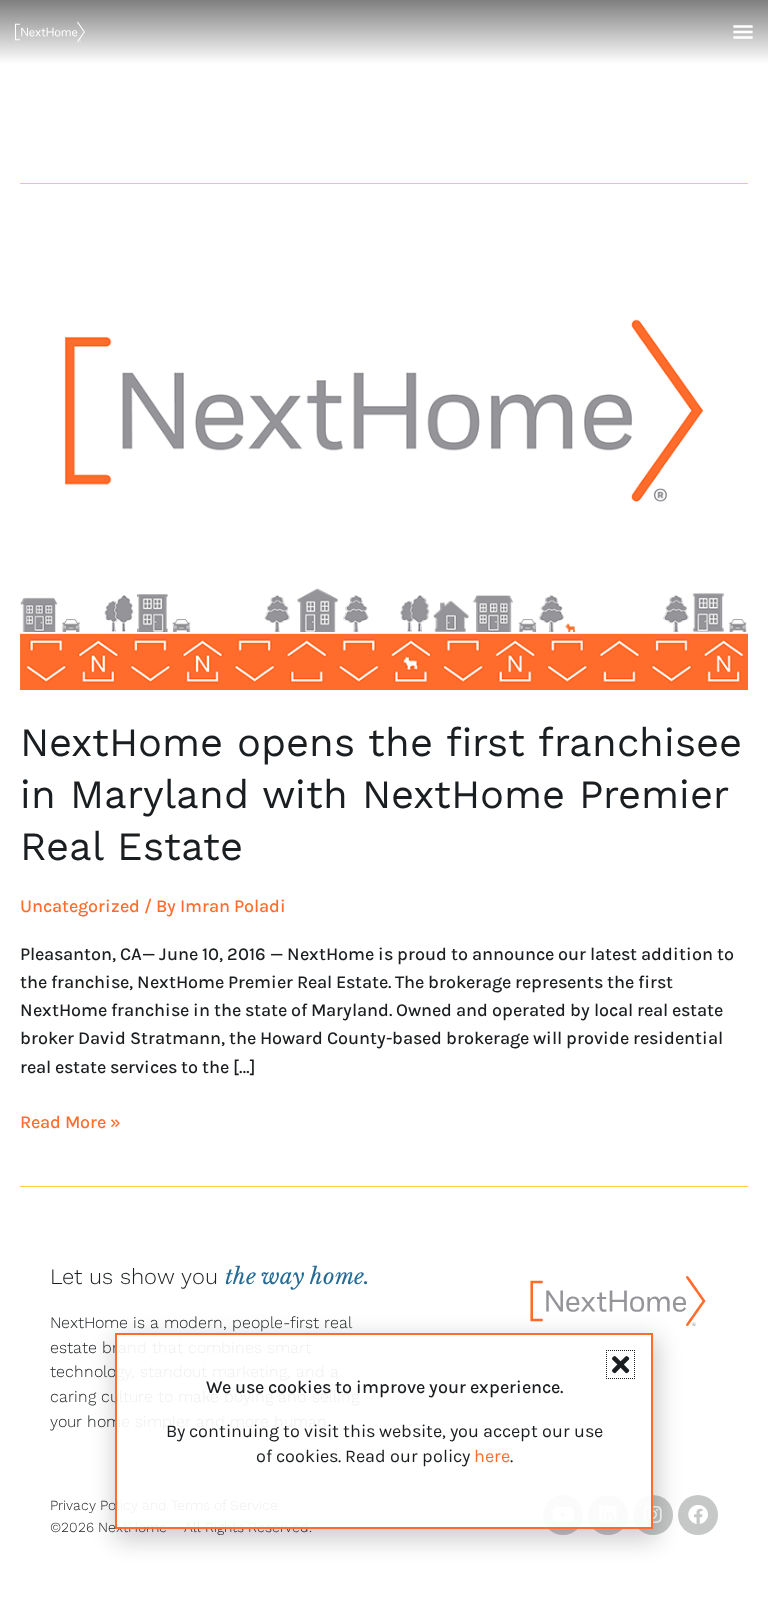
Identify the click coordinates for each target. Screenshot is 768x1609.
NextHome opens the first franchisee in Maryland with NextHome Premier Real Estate (381, 794)
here (492, 1456)
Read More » (70, 1120)
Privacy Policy (94, 1505)
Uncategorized (80, 906)
